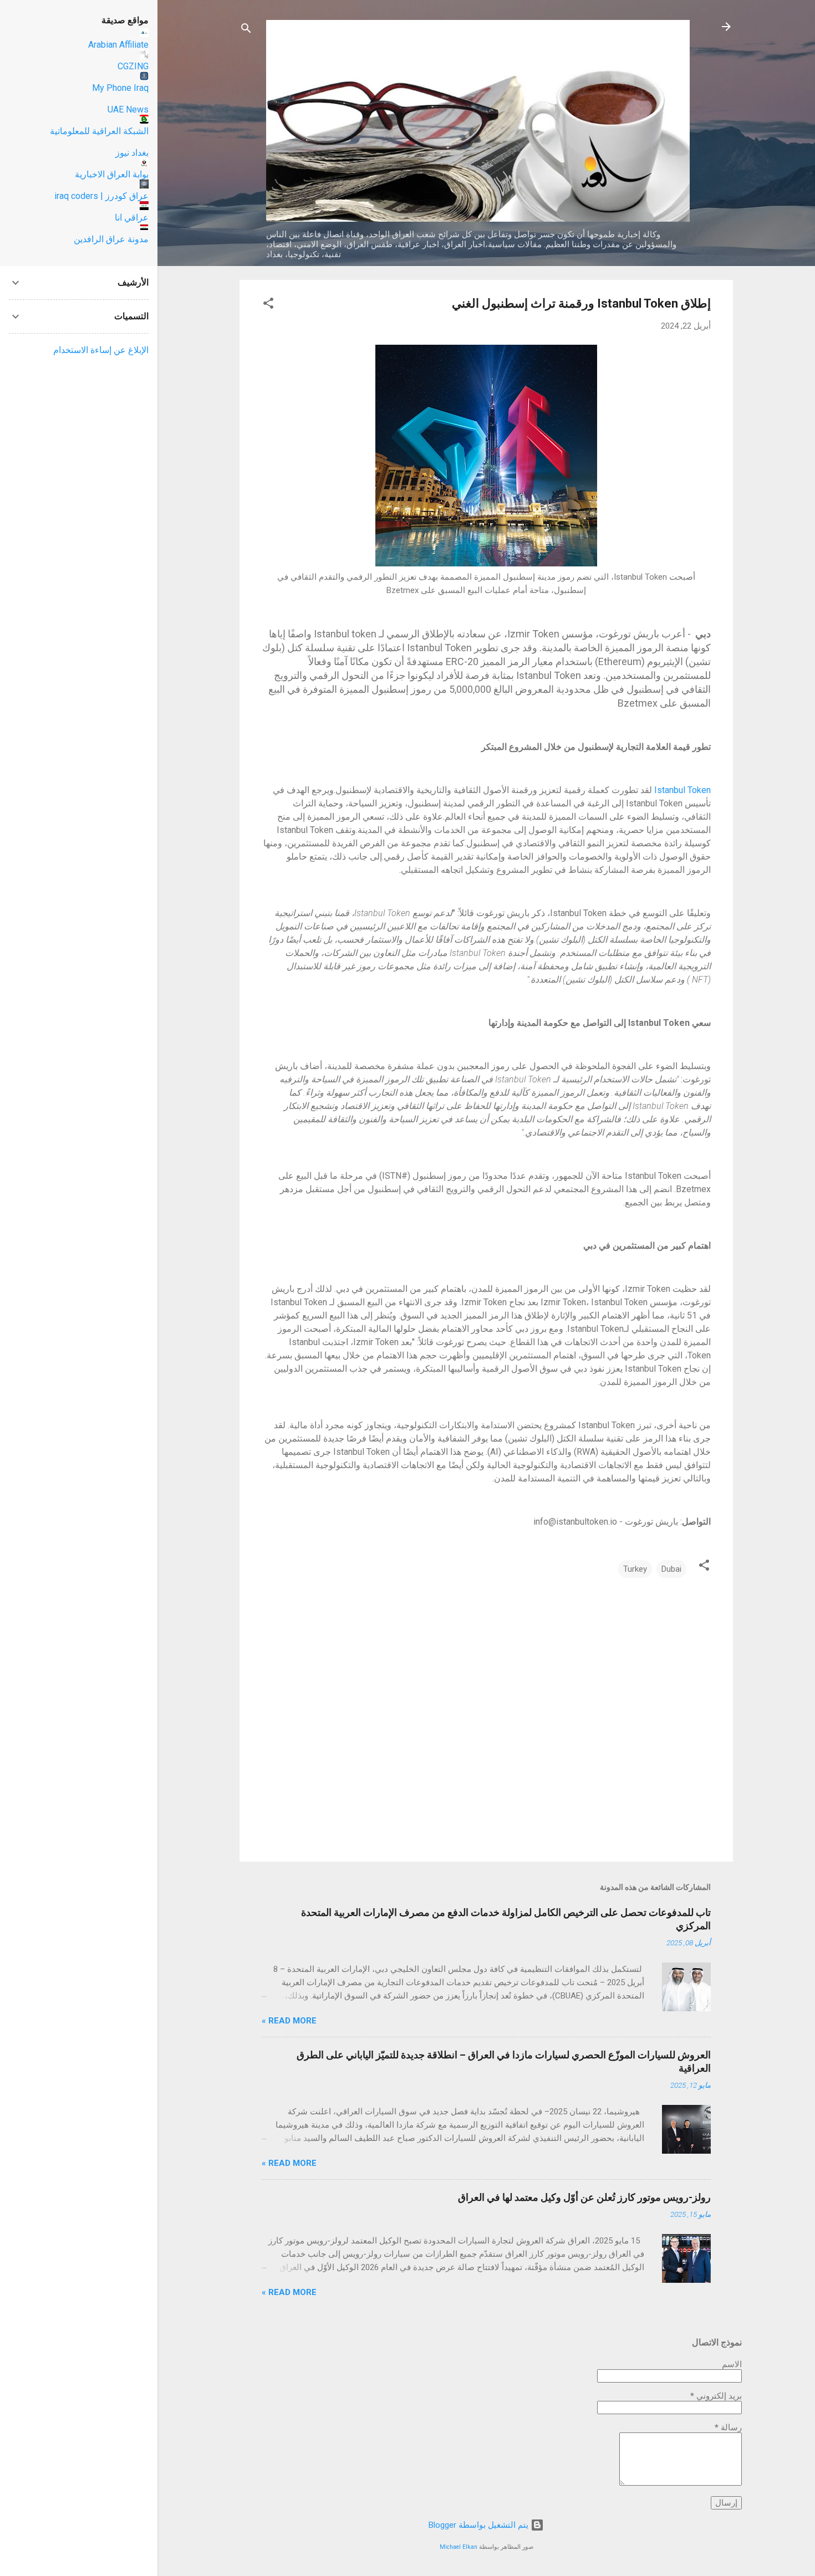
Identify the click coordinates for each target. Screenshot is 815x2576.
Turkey (635, 1569)
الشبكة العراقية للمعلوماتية (99, 131)
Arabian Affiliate (118, 45)
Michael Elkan (459, 2547)
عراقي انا (132, 218)
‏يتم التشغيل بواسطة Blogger (480, 2525)
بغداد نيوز (132, 153)
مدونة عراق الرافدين (111, 239)
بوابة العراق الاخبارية (112, 174)
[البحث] (246, 30)
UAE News (128, 109)
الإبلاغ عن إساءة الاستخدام (101, 350)
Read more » (289, 2021)
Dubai (671, 1569)
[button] (268, 305)
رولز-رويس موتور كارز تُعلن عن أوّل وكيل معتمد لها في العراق (584, 2197)
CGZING (133, 66)
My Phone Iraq (120, 88)
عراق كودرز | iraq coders (101, 196)
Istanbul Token (682, 790)
